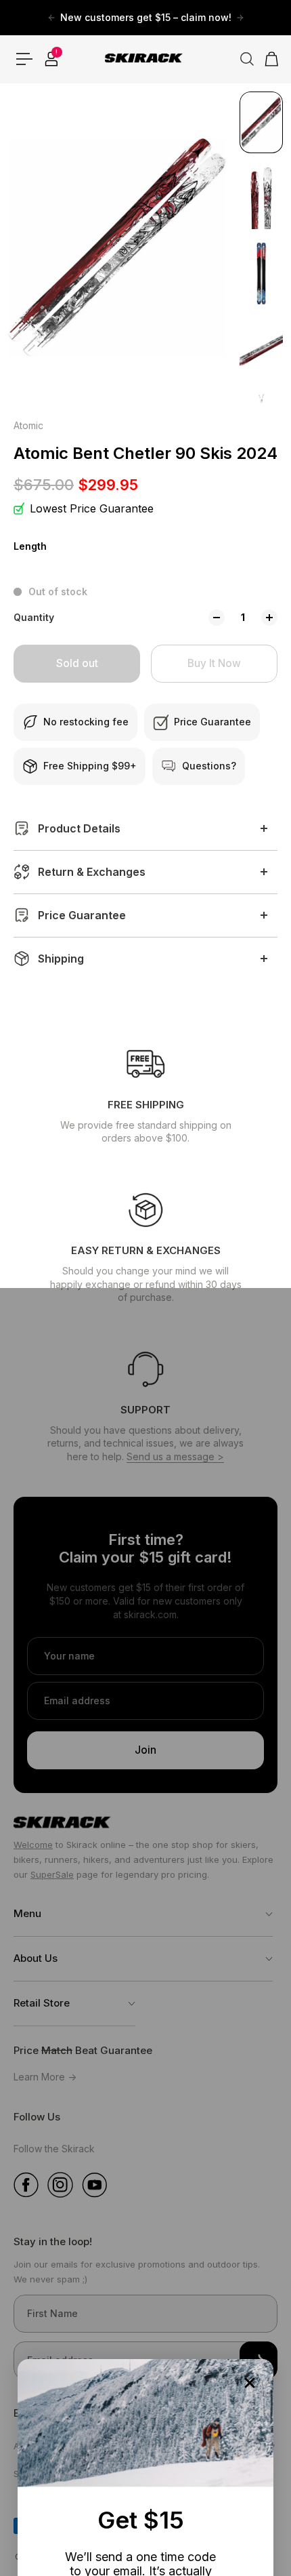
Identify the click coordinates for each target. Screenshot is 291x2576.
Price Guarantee (82, 915)
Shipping (61, 959)
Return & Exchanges (92, 872)
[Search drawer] (242, 59)
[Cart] (267, 59)
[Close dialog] (250, 2383)
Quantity (34, 617)
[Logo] (145, 59)
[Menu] (24, 59)
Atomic (28, 425)
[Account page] (51, 59)
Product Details (79, 828)
